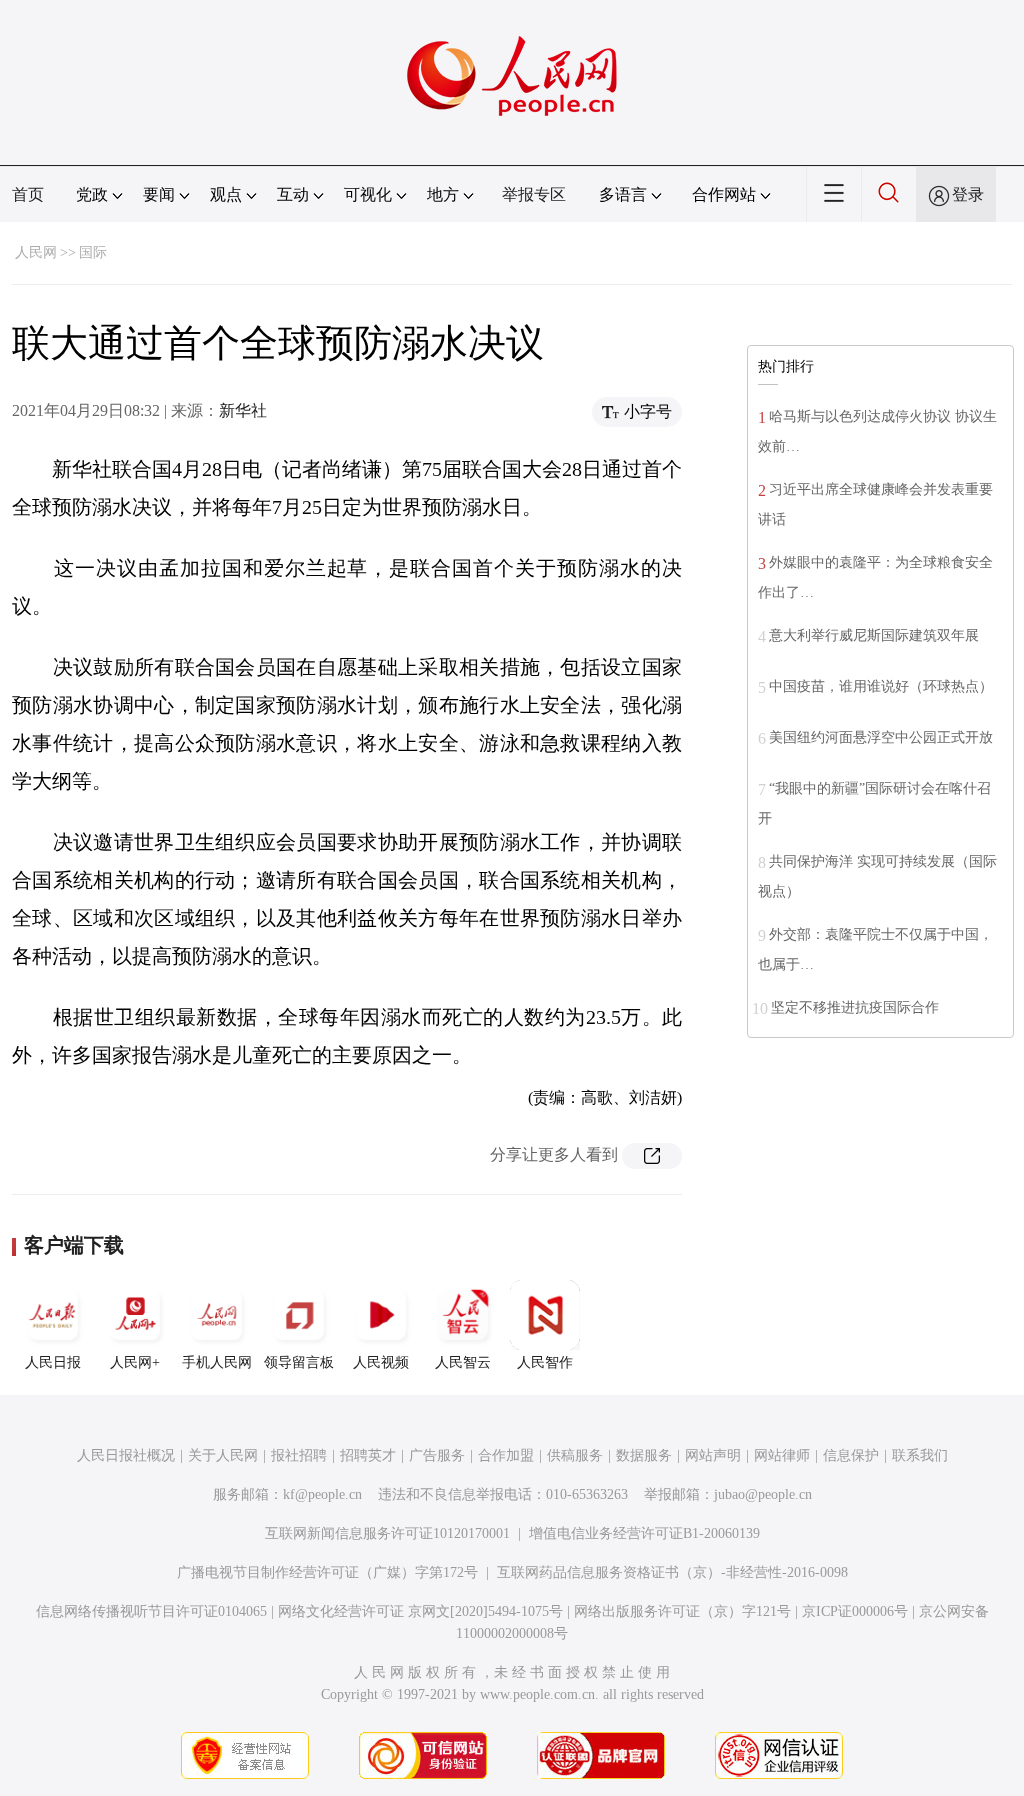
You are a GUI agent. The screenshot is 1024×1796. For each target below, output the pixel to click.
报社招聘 (299, 1455)
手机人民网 (217, 1362)
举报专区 (534, 194)
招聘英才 (368, 1455)
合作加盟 (506, 1455)
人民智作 (545, 1362)
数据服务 (644, 1455)
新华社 (243, 410)
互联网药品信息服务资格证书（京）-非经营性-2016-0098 (672, 1572)
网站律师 (782, 1455)
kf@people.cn (322, 1494)
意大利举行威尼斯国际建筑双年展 (874, 635)
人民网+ (135, 1362)
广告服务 (437, 1455)
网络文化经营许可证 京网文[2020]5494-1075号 (420, 1611)
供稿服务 (575, 1455)
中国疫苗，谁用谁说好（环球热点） (881, 686)
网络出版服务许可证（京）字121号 (682, 1611)
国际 (93, 252)
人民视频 (381, 1362)
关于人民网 (223, 1455)
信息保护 (851, 1455)
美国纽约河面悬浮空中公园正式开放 (881, 737)
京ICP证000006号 (855, 1611)
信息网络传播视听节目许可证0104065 (151, 1611)
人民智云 (463, 1362)
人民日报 (53, 1362)
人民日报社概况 (126, 1455)
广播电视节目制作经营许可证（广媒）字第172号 (327, 1572)
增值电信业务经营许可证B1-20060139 (644, 1533)
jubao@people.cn (763, 1494)
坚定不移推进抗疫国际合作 (855, 1007)
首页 (28, 194)
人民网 (36, 252)
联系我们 (920, 1455)
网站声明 (713, 1455)
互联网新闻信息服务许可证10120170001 (387, 1533)
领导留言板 (299, 1362)
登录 (968, 194)
